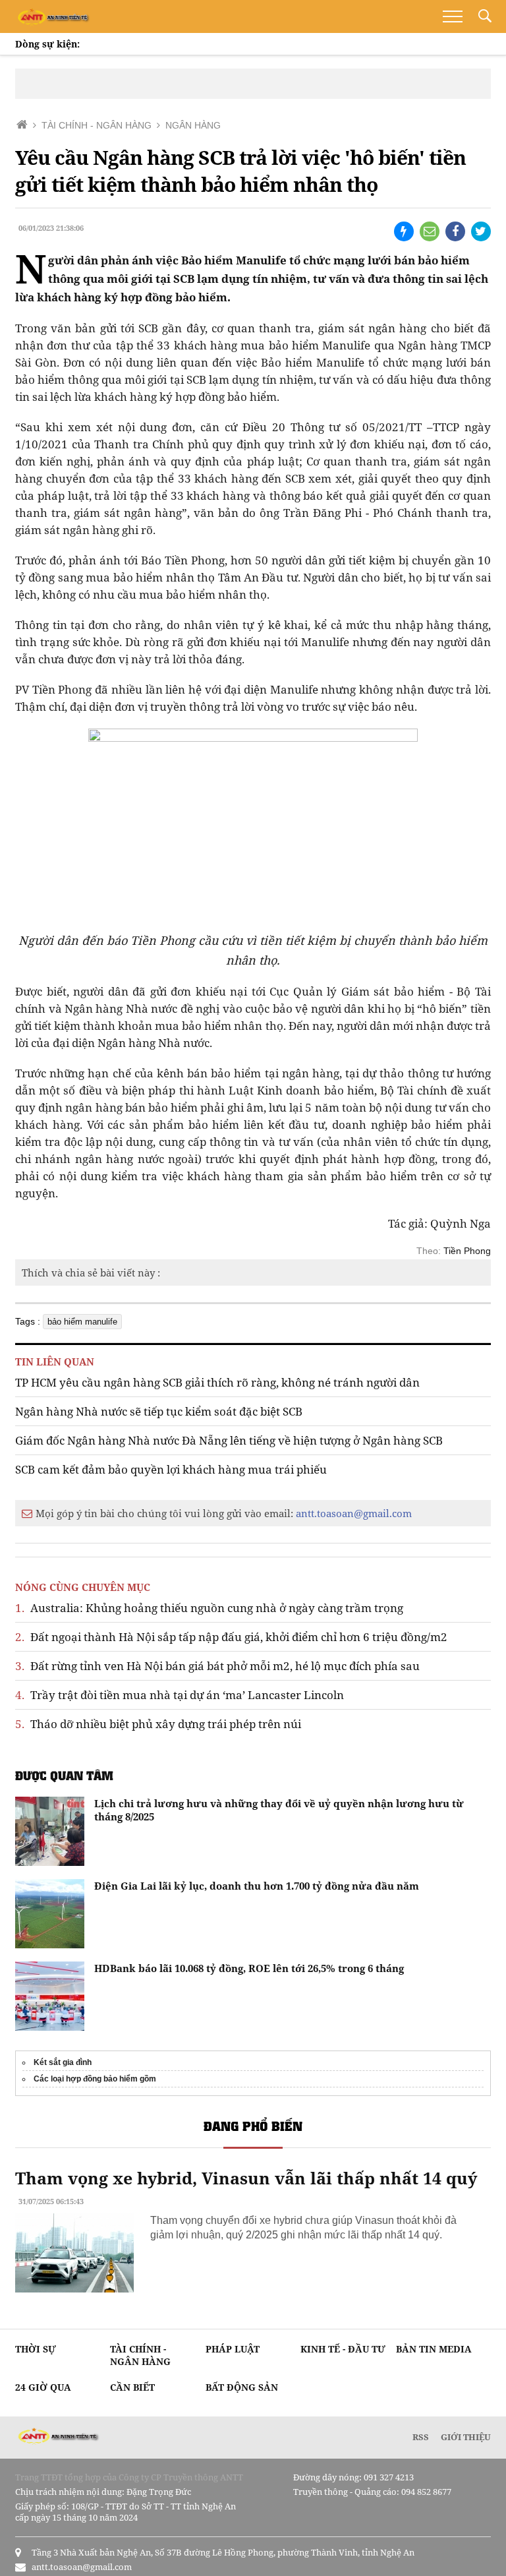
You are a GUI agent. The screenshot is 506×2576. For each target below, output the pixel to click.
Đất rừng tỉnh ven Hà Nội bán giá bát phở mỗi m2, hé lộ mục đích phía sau (217, 1666)
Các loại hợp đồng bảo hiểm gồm (95, 2079)
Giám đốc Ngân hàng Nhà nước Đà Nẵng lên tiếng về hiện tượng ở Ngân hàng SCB (229, 1440)
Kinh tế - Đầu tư (343, 2349)
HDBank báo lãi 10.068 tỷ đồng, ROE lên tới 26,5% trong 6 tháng (249, 1968)
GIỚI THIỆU (466, 2437)
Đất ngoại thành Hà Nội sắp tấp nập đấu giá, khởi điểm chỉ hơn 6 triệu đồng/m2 (231, 1637)
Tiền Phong (467, 1251)
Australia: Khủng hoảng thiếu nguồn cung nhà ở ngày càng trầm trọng (209, 1608)
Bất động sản (242, 2387)
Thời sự (36, 2349)
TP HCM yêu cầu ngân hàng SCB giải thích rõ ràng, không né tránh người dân (217, 1382)
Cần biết (132, 2387)
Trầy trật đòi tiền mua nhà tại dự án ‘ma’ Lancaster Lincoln (180, 1695)
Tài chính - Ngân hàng (140, 2355)
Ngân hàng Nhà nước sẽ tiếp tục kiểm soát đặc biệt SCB (159, 1411)
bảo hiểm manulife (82, 1322)
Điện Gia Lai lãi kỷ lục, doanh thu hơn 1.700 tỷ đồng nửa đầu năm (257, 1886)
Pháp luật (233, 2349)
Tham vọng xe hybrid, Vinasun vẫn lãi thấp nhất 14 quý (246, 2178)
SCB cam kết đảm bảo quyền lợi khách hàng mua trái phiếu (171, 1469)
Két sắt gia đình (63, 2062)
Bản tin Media (434, 2349)
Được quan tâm (64, 1775)
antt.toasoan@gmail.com (354, 1513)
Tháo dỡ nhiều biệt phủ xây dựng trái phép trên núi (158, 1724)
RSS (421, 2437)
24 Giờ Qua (43, 2387)
